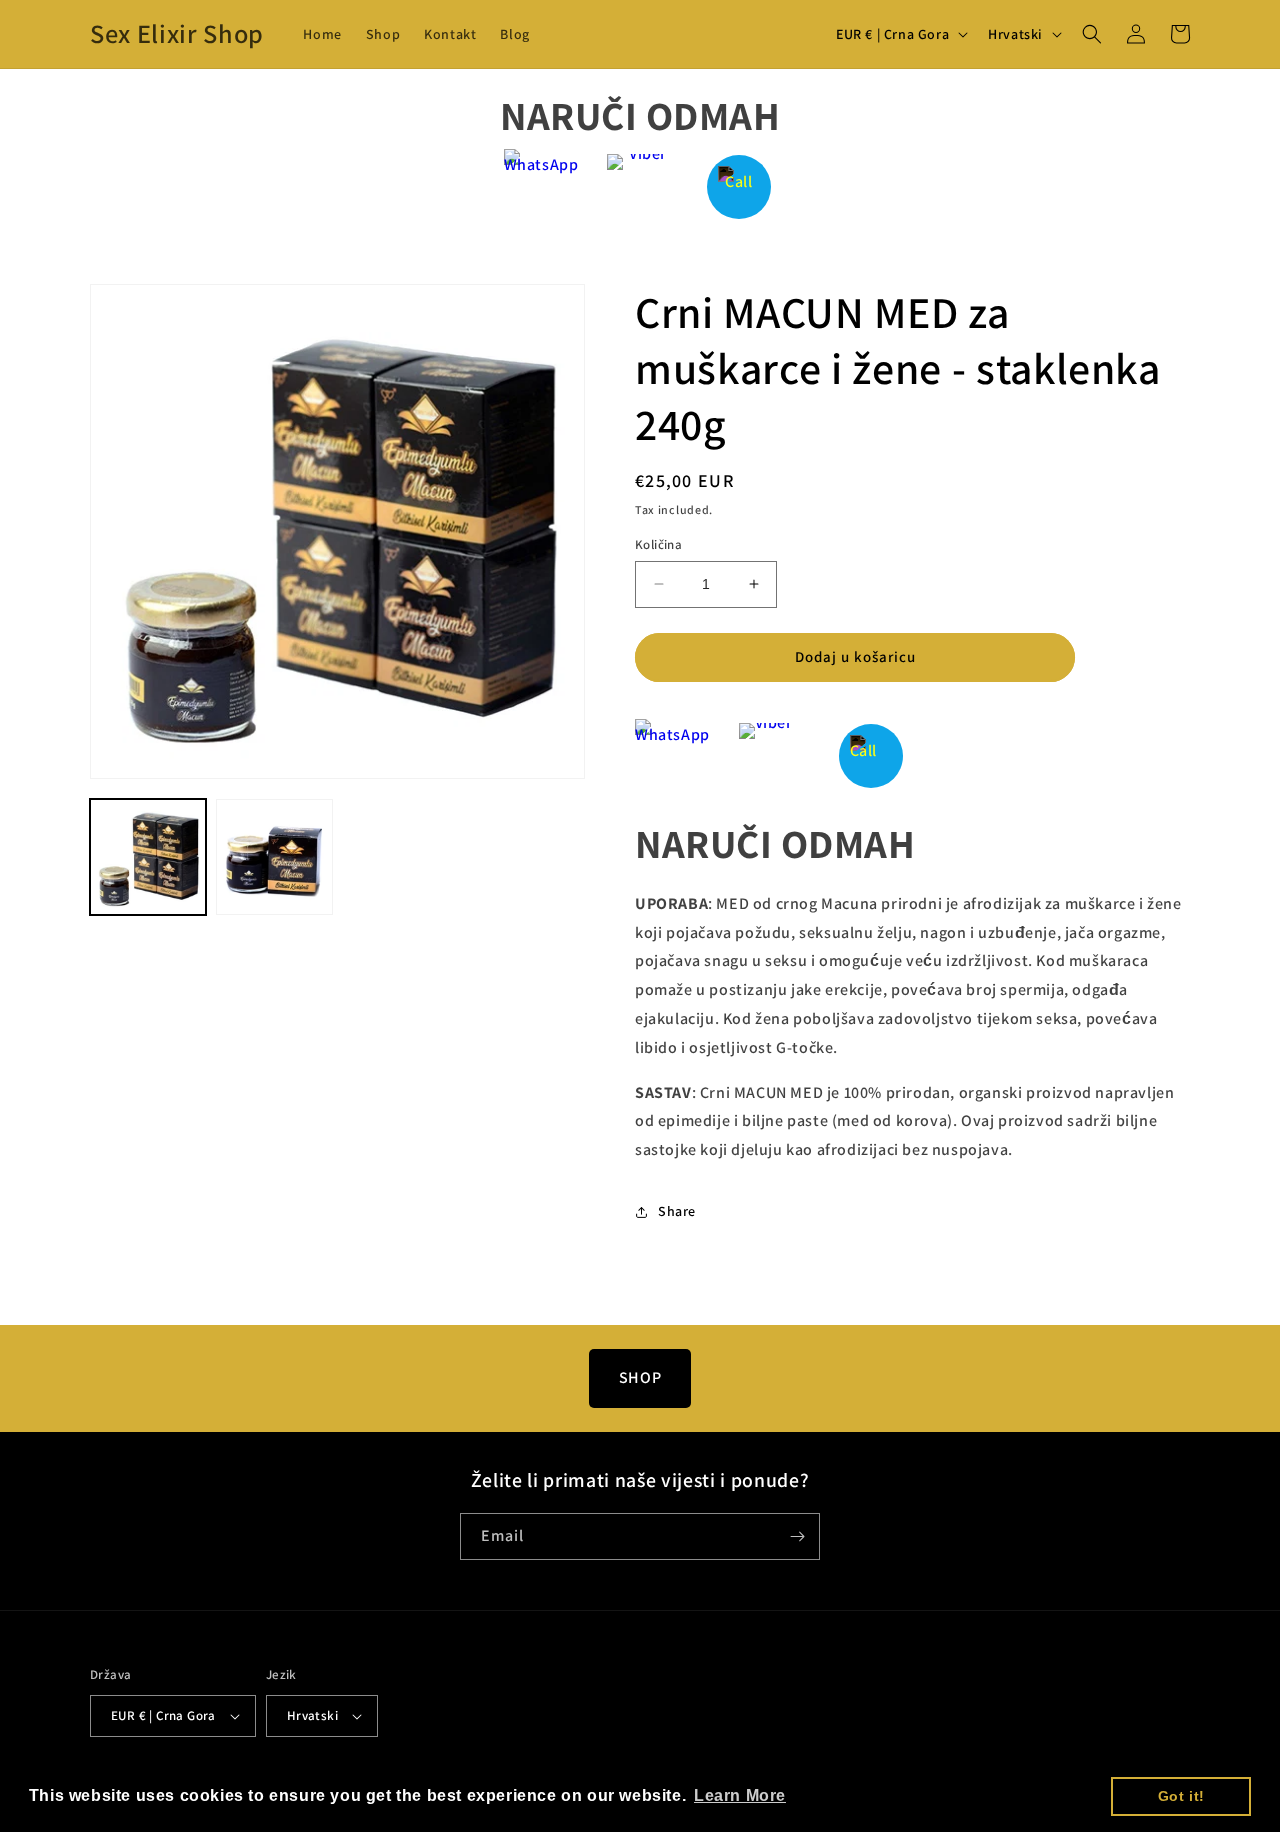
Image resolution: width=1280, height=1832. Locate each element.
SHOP (640, 1377)
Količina (658, 544)
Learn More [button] (740, 1795)
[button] (1092, 34)
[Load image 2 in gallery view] (274, 857)
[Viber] (640, 186)
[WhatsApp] (541, 186)
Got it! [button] (1181, 1796)
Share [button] (677, 1211)
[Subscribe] (797, 1536)
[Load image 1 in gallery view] (148, 857)
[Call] (739, 186)
